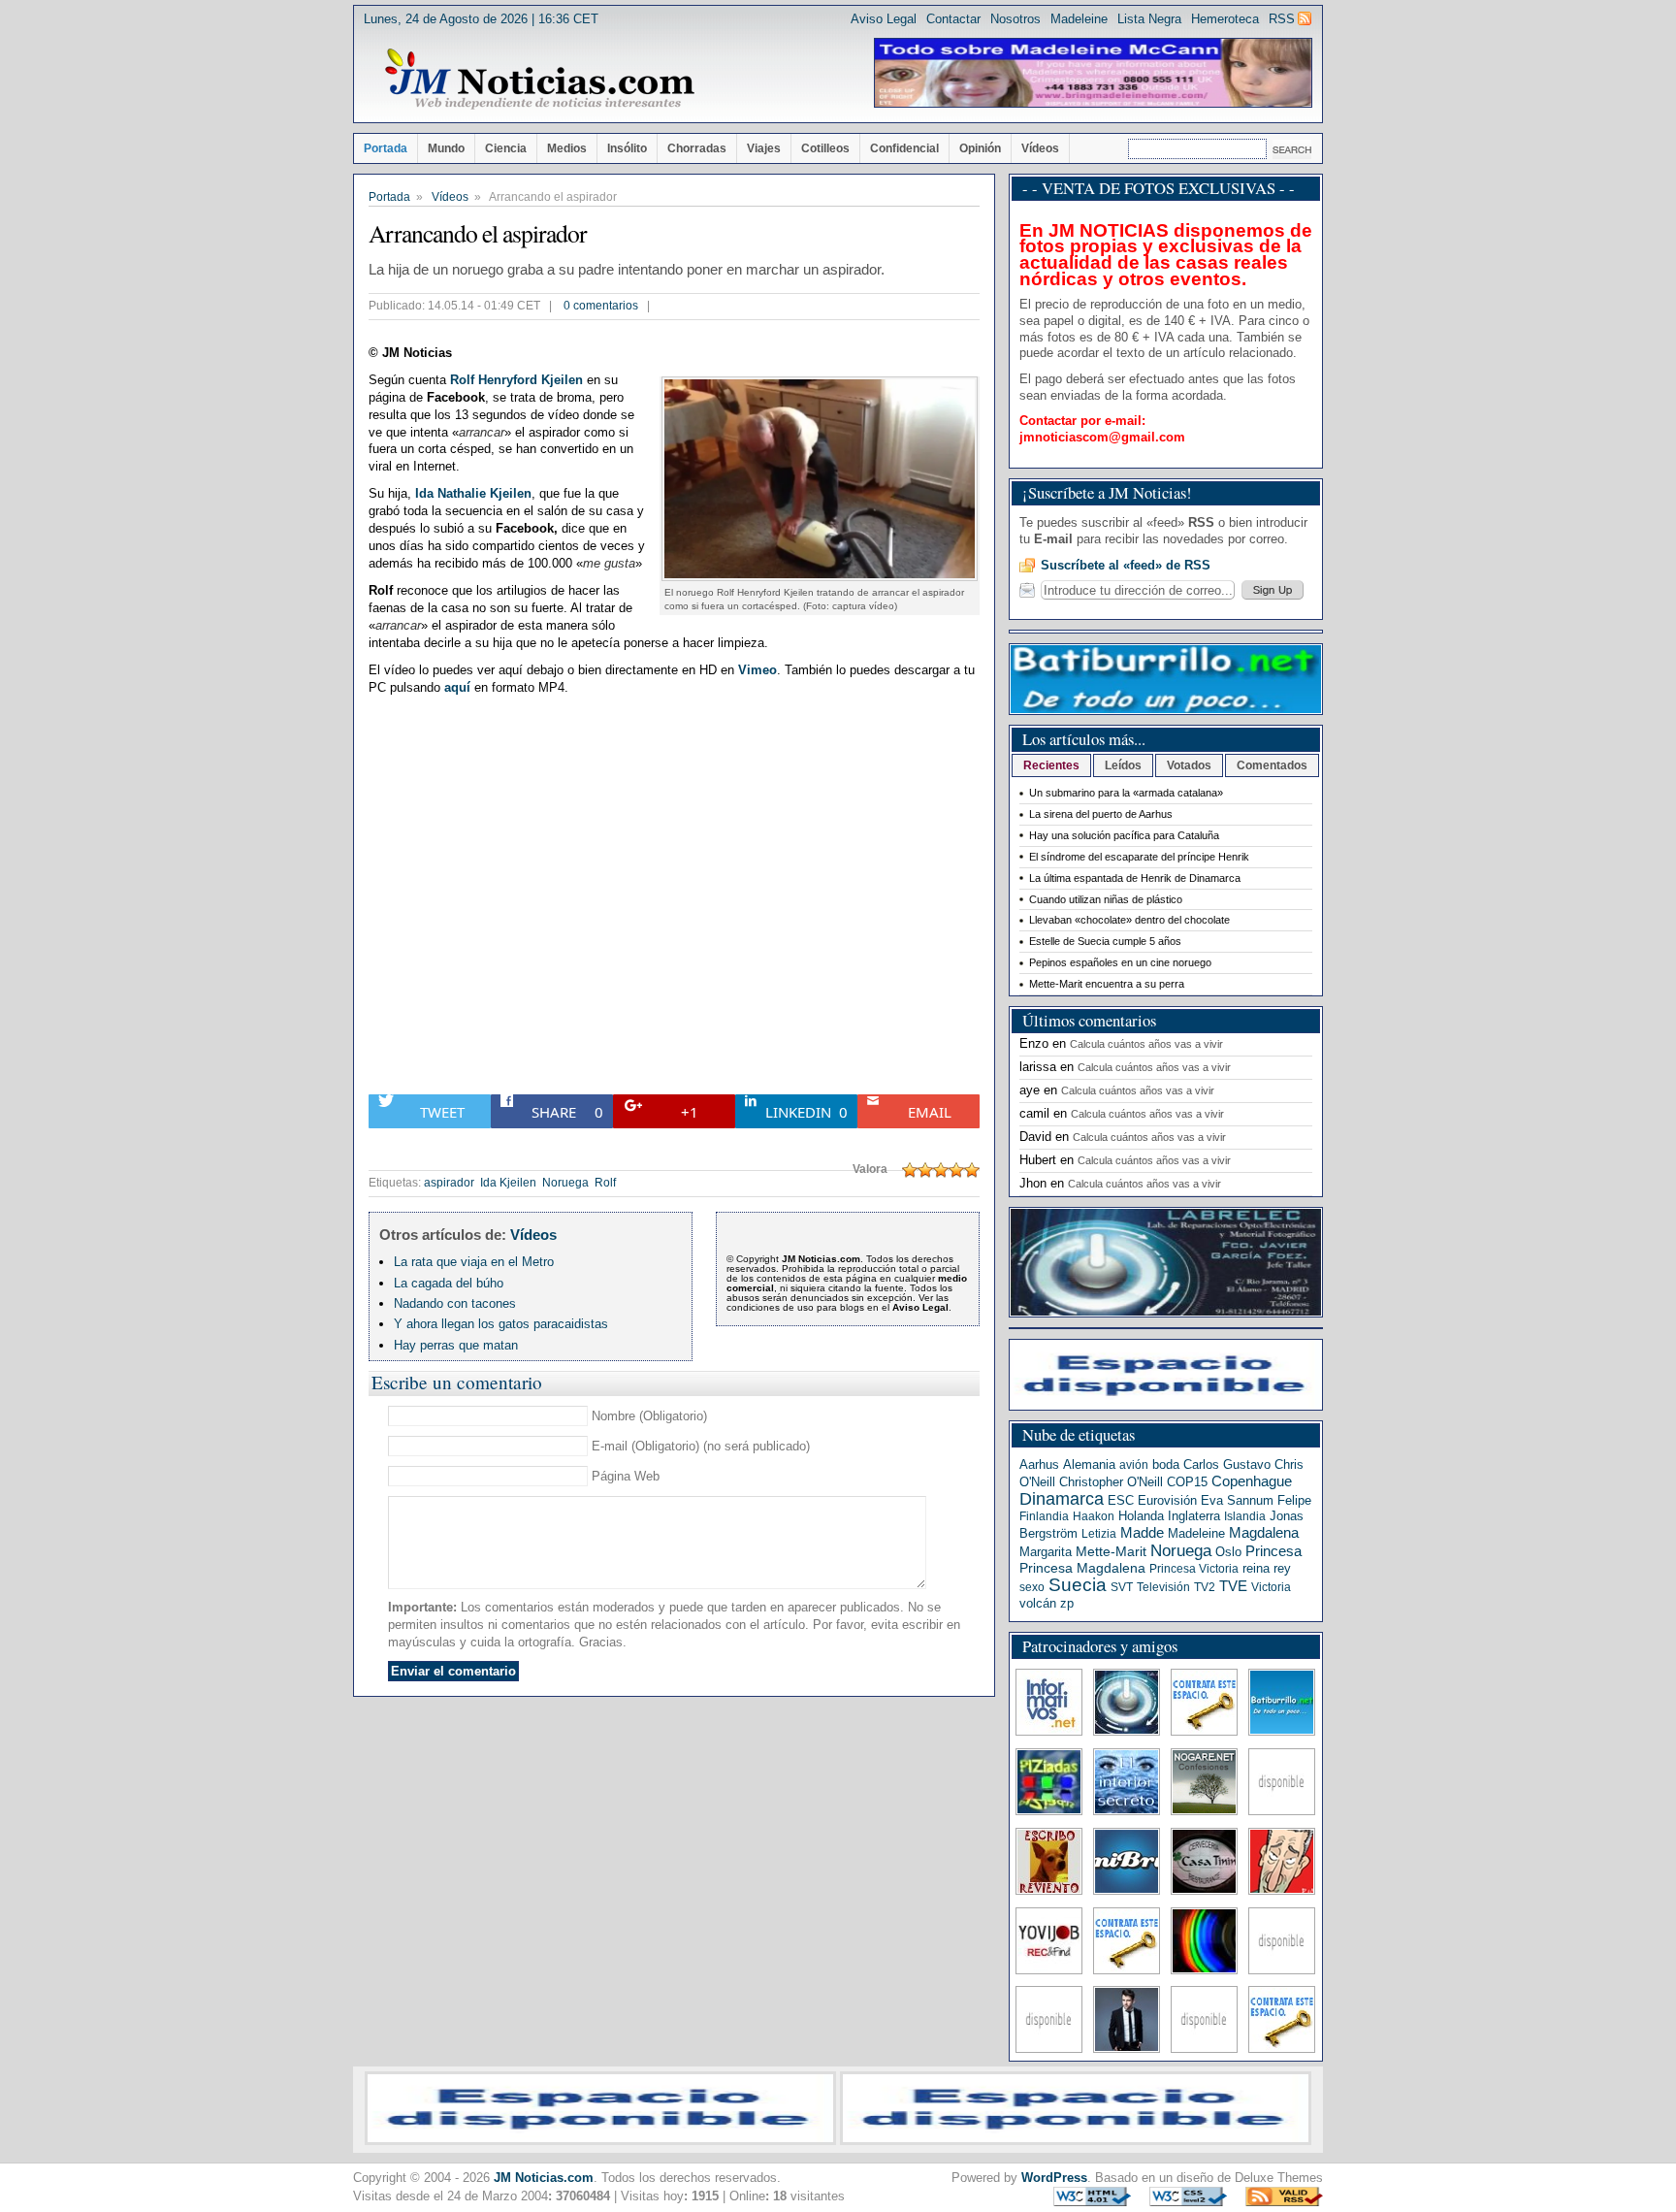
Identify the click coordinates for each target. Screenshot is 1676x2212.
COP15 (1187, 1482)
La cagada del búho (449, 1283)
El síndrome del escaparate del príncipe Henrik (1139, 857)
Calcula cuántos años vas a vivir (1146, 1044)
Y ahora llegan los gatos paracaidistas (501, 1324)
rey (1282, 1568)
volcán (1038, 1603)
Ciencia (506, 148)
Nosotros (1015, 19)
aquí (457, 687)
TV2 (1205, 1587)
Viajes (764, 148)
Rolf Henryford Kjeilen (516, 380)
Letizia (1099, 1534)
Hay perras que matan (456, 1345)
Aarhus (1039, 1464)
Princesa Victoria (1194, 1569)
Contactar (953, 19)
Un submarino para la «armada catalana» (1126, 793)
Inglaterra (1194, 1516)
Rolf (605, 1183)
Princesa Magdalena (1082, 1568)
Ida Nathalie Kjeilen (473, 493)
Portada (386, 148)
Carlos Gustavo (1227, 1464)
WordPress (1054, 2178)
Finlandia (1044, 1516)
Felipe (1294, 1500)
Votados (1189, 765)
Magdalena (1264, 1533)
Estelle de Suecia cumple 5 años (1105, 941)
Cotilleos (825, 148)
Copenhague (1252, 1481)
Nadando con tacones (455, 1303)
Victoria (1271, 1587)
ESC (1121, 1500)
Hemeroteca (1225, 19)
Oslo (1228, 1552)
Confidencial (904, 148)
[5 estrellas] (972, 1170)
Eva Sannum (1237, 1500)
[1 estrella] (910, 1170)
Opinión (980, 148)
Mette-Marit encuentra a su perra (1107, 984)
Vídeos (1040, 148)
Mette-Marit (1111, 1552)
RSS (1282, 19)
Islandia (1245, 1516)
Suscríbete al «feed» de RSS (1126, 565)
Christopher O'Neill (1111, 1482)
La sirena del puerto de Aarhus (1101, 814)
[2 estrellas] (925, 1170)
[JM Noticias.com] (539, 80)
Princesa (1273, 1551)
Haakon (1094, 1516)
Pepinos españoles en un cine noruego (1120, 962)
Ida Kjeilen (508, 1183)
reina (1256, 1568)
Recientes (1051, 765)
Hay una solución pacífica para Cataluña (1124, 835)
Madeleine (1079, 19)
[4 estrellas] (956, 1170)
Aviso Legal (884, 19)
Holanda (1141, 1516)
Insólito (627, 148)
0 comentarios (601, 306)
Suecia (1078, 1585)
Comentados (1272, 765)
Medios (567, 148)
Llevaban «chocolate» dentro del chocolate (1129, 920)
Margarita (1046, 1552)
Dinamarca (1062, 1499)
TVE (1233, 1586)
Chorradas (697, 148)
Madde (1142, 1533)
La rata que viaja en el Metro (474, 1262)
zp (1067, 1603)
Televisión (1163, 1587)
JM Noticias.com (544, 2178)
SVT (1122, 1587)
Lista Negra (1149, 19)
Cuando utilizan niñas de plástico (1106, 899)
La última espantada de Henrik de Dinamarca (1135, 878)
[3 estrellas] (941, 1170)
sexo (1032, 1587)
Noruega (565, 1183)
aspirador (449, 1183)
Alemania (1089, 1464)
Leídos (1123, 765)
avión (1134, 1465)
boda (1166, 1464)
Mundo (446, 148)
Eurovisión (1167, 1500)
